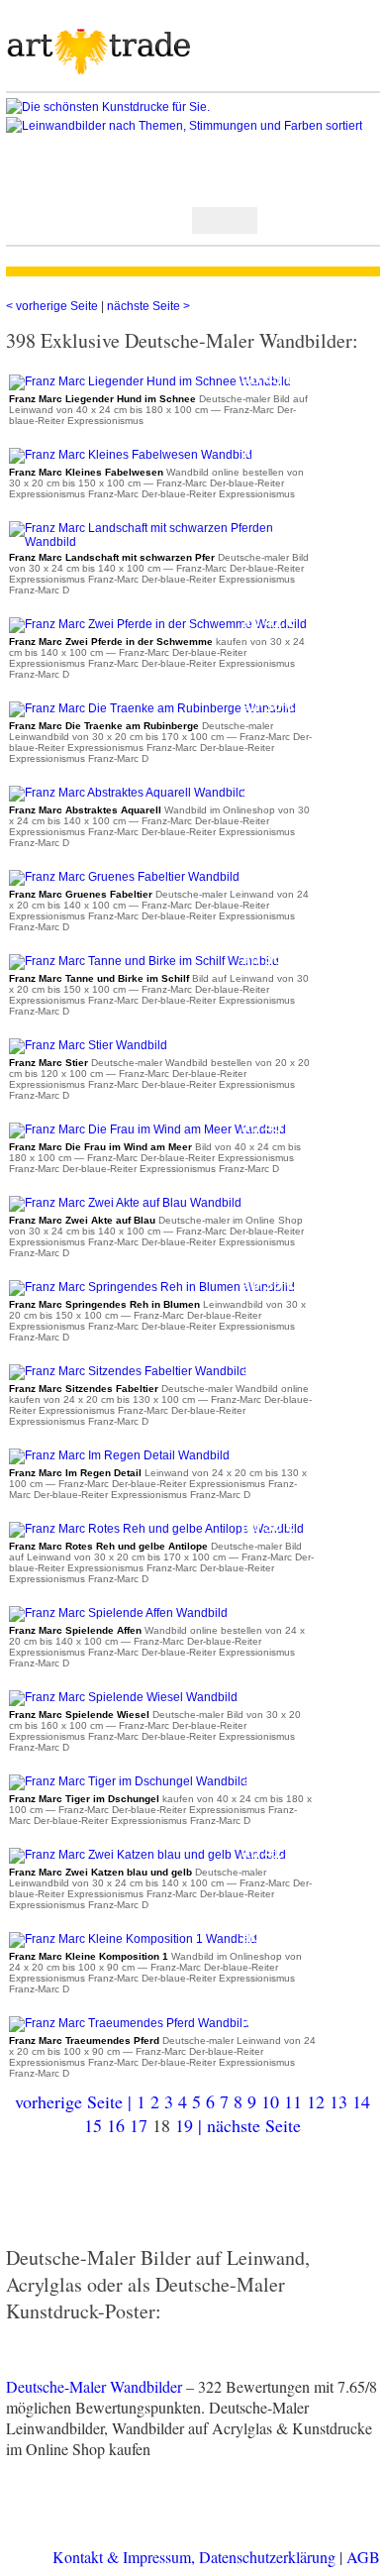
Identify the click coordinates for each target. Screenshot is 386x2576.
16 (116, 2125)
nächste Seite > (148, 306)
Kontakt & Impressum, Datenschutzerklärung (194, 2557)
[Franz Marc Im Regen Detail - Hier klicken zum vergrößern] (119, 1455)
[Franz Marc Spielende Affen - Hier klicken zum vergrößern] (118, 1613)
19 (184, 2125)
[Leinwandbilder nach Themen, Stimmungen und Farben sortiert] (193, 126)
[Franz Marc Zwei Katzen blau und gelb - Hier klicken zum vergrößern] (147, 1855)
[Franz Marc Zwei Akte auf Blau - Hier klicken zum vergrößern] (125, 1203)
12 (316, 2101)
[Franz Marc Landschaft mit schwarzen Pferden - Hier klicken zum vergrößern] (162, 542)
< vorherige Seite (53, 306)
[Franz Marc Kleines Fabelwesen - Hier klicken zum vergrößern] (131, 455)
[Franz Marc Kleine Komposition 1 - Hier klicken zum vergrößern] (133, 1939)
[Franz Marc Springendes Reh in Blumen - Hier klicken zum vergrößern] (152, 1287)
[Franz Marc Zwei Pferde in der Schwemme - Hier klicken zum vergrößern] (158, 624)
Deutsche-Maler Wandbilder (94, 2386)
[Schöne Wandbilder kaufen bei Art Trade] (99, 53)
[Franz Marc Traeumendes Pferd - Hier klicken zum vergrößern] (129, 2023)
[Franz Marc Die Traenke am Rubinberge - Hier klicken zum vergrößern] (152, 708)
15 (93, 2125)
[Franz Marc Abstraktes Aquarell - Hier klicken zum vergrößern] (127, 793)
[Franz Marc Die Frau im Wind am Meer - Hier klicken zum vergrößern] (147, 1129)
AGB (363, 2557)
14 (361, 2101)
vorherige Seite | (76, 2101)
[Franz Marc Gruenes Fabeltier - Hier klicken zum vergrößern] (124, 877)
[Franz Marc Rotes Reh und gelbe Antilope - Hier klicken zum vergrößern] (156, 1529)
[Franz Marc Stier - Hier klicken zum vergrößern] (88, 1045)
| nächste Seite (249, 2125)
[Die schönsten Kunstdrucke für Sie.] (193, 107)
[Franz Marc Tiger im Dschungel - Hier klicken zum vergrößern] (128, 1781)
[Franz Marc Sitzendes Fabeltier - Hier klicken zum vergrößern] (128, 1371)
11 (293, 2101)
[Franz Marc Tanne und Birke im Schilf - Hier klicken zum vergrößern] (144, 961)
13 (338, 2101)
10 (270, 2101)
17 (139, 2125)
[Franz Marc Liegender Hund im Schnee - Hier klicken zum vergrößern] (150, 381)
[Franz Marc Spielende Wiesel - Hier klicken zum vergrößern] (123, 1697)
